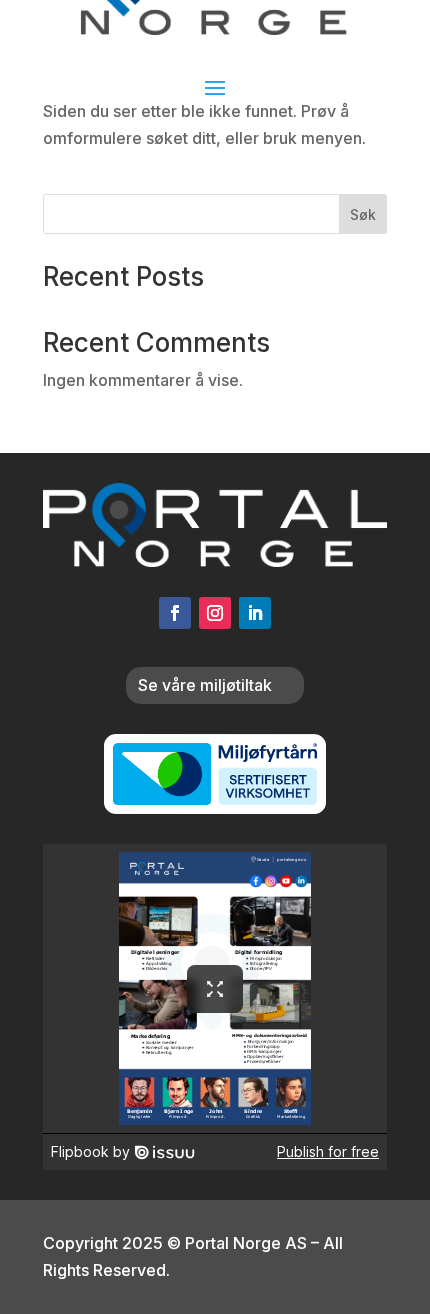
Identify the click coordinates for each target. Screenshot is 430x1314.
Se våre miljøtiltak (205, 685)
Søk (363, 214)
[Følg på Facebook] (175, 613)
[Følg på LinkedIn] (255, 613)
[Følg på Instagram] (215, 613)
